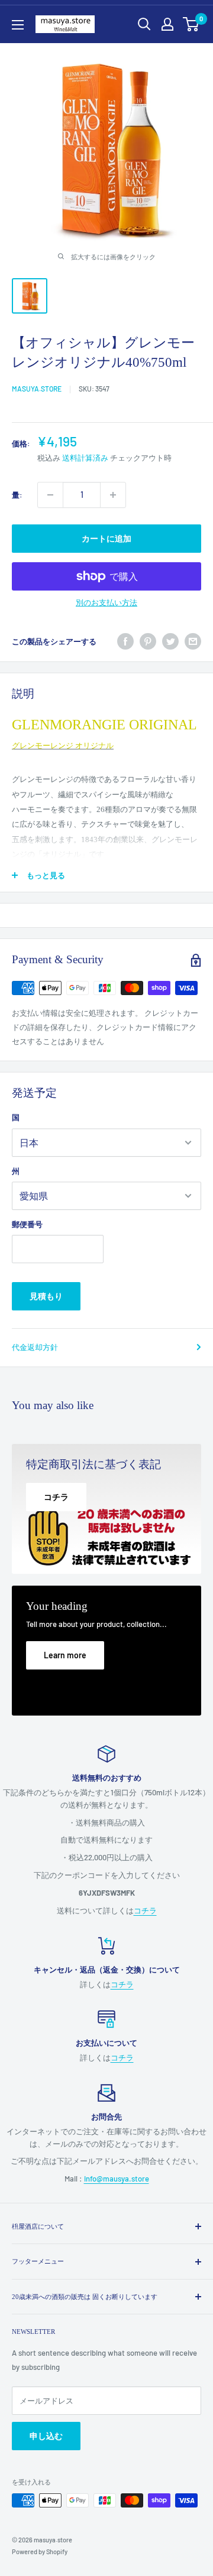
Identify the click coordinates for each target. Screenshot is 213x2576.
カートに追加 (106, 538)
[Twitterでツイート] (170, 641)
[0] (191, 24)
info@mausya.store (117, 2179)
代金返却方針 (35, 1347)
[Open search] (144, 24)
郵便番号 (27, 1224)
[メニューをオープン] (18, 25)
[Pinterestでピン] (148, 641)
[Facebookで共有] (125, 641)
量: (17, 495)
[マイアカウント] (167, 24)
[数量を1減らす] (50, 495)
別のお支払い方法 (106, 602)
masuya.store (37, 389)
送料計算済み (85, 458)
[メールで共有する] (193, 641)
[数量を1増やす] (113, 495)
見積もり (46, 1296)
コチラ (145, 1910)
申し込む (46, 2436)
